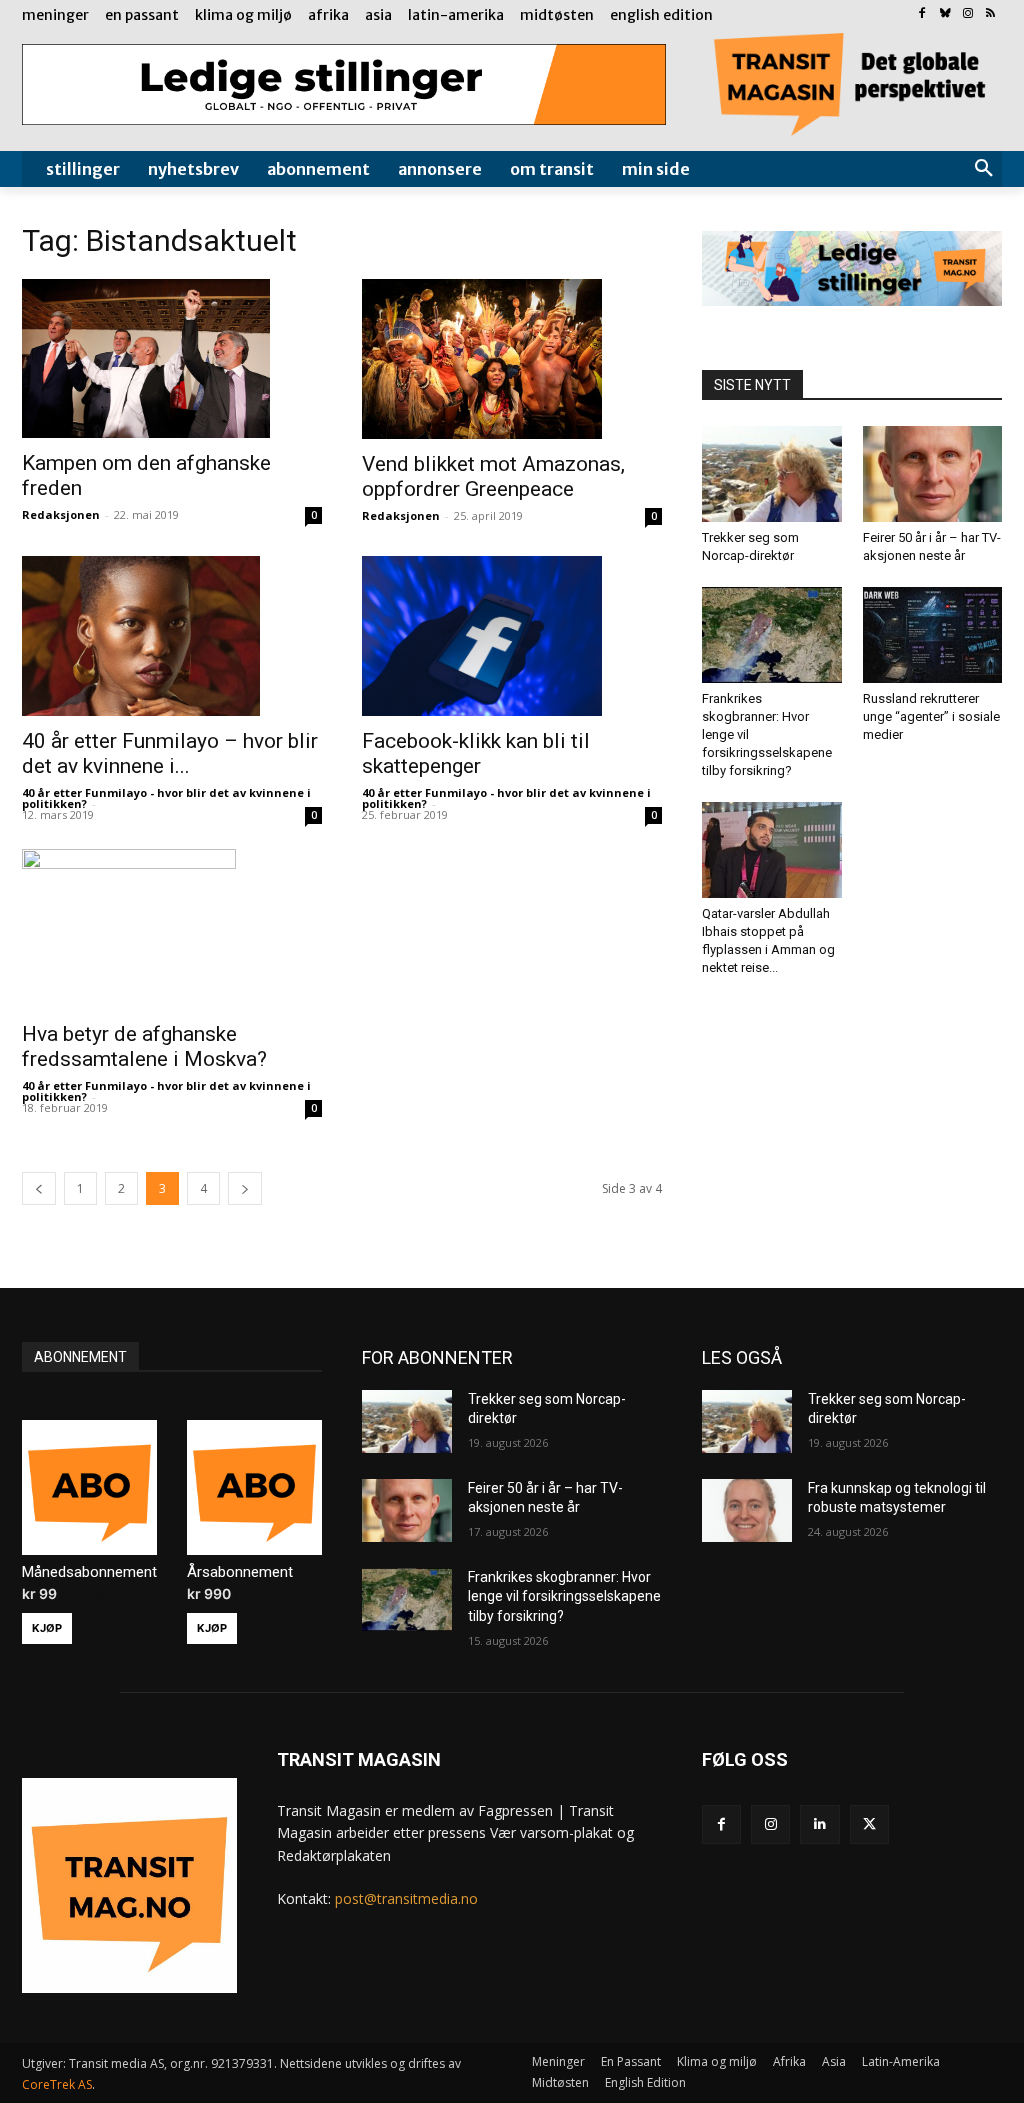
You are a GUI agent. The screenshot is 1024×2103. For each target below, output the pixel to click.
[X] (869, 1824)
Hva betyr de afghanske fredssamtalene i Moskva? (144, 1046)
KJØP (47, 1628)
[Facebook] (922, 14)
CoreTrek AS (57, 2084)
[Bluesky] (945, 14)
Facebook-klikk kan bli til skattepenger (476, 753)
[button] (984, 169)
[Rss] (990, 14)
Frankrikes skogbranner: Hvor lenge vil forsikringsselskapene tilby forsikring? (564, 1596)
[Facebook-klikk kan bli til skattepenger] (512, 636)
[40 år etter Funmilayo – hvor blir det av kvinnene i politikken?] (172, 636)
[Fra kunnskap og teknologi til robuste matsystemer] (747, 1510)
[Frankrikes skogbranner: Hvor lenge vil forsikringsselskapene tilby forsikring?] (772, 635)
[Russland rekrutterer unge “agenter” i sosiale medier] (933, 635)
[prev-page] (39, 1188)
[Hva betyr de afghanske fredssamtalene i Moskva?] (172, 929)
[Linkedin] (819, 1824)
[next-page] (245, 1188)
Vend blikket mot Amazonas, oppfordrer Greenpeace (493, 476)
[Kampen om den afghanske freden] (172, 359)
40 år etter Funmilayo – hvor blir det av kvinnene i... (170, 753)
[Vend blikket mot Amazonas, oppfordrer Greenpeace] (512, 359)
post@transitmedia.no (406, 1898)
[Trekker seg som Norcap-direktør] (772, 474)
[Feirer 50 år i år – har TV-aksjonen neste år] (933, 474)
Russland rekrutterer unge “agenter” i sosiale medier (931, 716)
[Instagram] (967, 14)
